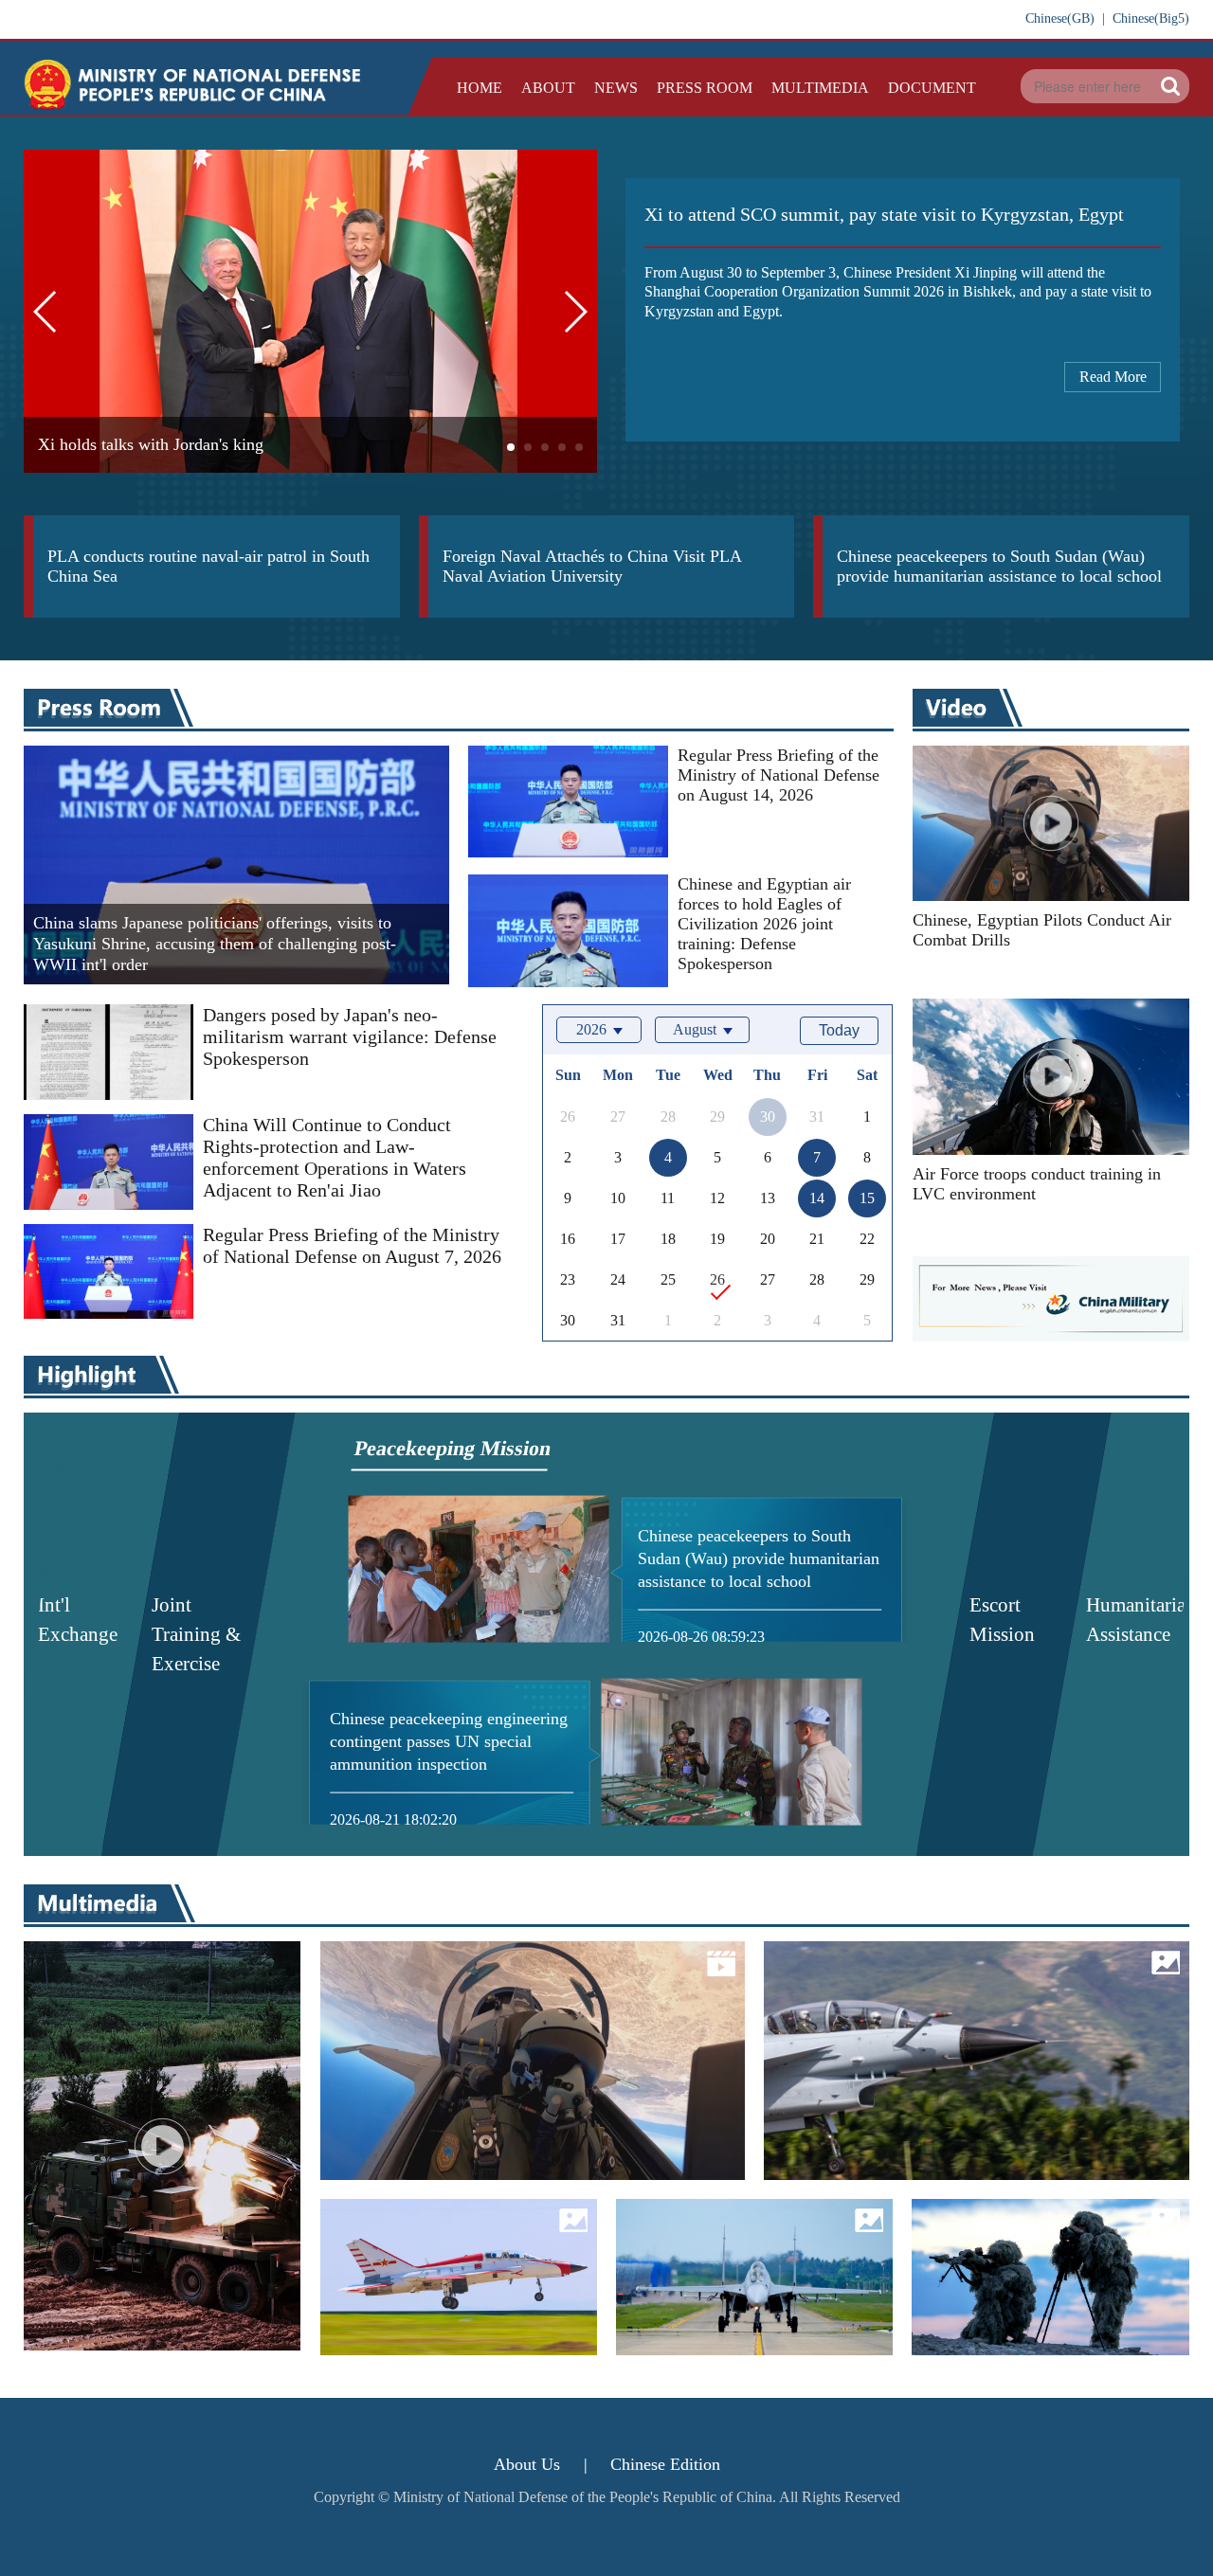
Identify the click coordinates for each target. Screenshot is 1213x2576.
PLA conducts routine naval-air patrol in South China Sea (208, 566)
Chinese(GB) (1060, 18)
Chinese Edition (665, 2464)
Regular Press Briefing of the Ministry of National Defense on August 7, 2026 (352, 1245)
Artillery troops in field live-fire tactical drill (161, 2087)
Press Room (705, 88)
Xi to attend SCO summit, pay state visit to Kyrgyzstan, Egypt (884, 214)
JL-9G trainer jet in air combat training (443, 2257)
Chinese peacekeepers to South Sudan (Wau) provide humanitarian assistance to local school (999, 566)
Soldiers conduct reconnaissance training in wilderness (1046, 2272)
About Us (527, 2464)
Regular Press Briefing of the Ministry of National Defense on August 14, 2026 (778, 775)
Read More (1113, 377)
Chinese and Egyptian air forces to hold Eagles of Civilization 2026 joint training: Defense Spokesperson (764, 924)
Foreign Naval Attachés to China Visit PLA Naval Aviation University (592, 566)
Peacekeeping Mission (453, 1449)
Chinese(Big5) (1151, 18)
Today (839, 1030)
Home (480, 88)
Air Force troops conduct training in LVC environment (1037, 1184)
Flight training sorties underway (734, 2257)
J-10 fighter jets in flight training (959, 2056)
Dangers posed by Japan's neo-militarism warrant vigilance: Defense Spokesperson (350, 1036)
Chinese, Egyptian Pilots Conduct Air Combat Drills (1042, 930)
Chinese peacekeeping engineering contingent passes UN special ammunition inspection (449, 1741)
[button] (511, 447)
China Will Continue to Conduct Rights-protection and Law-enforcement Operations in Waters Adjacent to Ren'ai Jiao (335, 1157)
